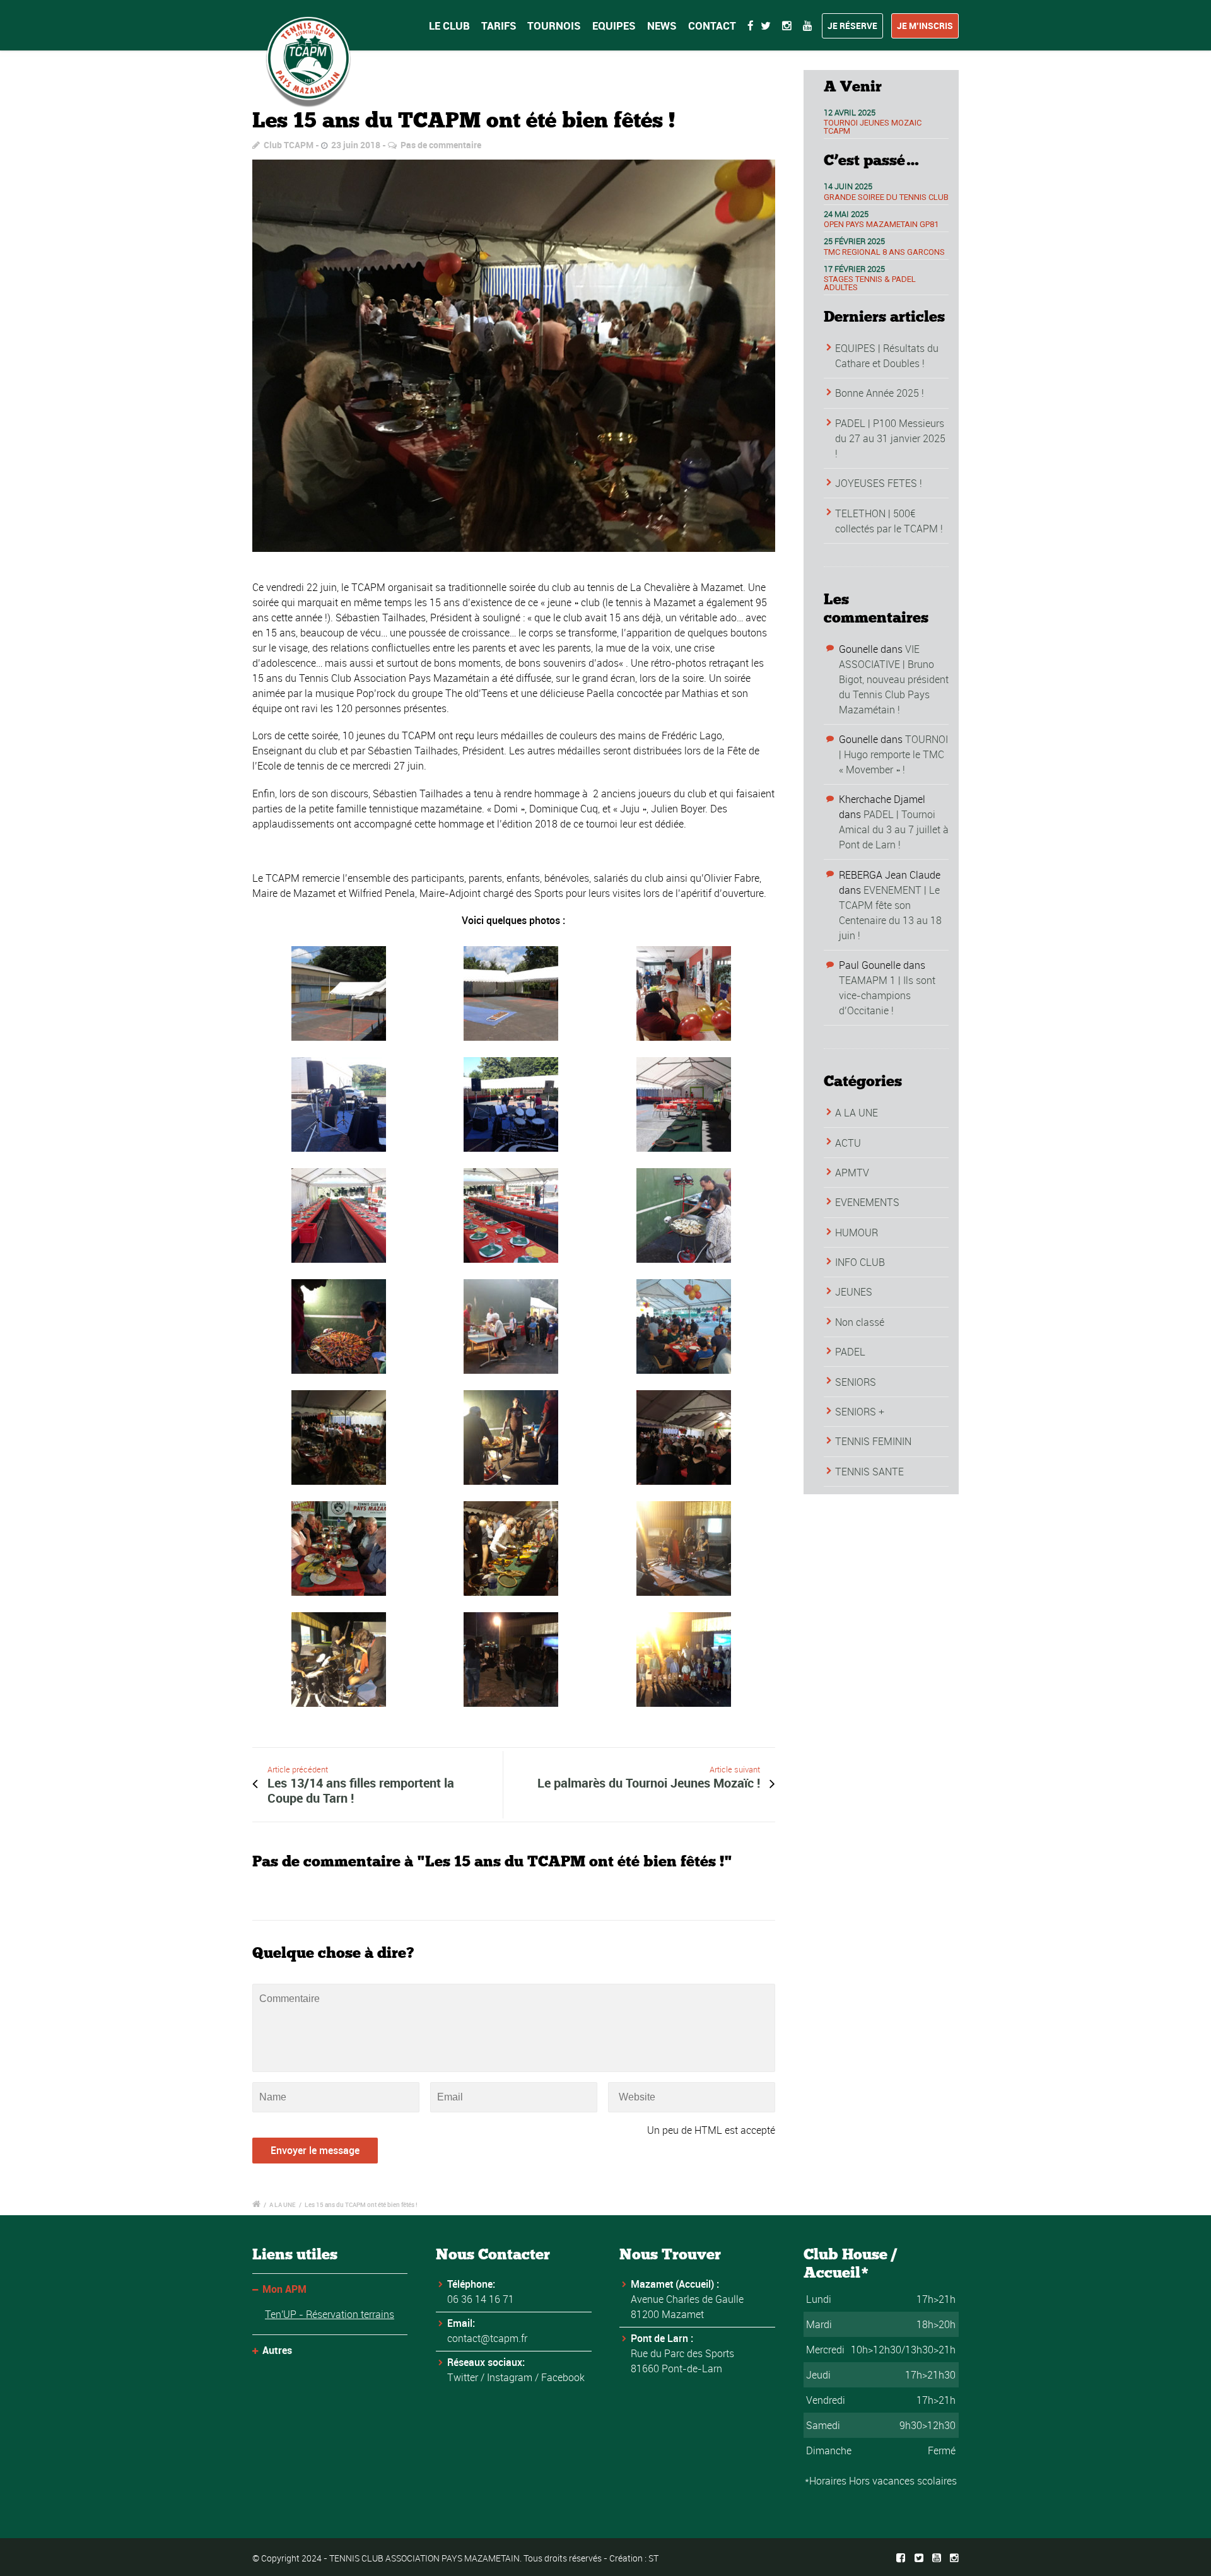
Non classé (860, 1322)
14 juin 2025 (848, 186)
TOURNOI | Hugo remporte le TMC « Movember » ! (893, 754)
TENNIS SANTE (869, 1472)
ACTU (848, 1143)
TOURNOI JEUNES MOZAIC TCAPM (873, 127)
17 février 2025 (854, 269)
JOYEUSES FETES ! (879, 483)
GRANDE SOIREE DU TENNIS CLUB (886, 197)
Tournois (554, 26)
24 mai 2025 (846, 214)
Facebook (563, 2377)
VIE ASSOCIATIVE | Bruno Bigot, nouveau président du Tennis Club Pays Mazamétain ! (894, 679)
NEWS (662, 26)
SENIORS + (860, 1412)
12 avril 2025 (850, 112)
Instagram (510, 2377)
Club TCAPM (289, 145)
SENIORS (856, 1382)
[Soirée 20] (514, 356)
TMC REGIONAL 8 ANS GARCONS (884, 252)
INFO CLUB (860, 1262)
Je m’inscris (925, 26)
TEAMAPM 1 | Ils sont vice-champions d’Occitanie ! (887, 995)
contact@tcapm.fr (487, 2338)
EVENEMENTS (867, 1202)
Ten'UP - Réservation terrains (330, 2314)
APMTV (852, 1173)
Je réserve (852, 26)
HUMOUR (857, 1232)
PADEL (850, 1352)
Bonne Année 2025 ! (880, 393)
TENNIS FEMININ (873, 1441)
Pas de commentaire (441, 145)
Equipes (614, 26)
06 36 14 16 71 (481, 2299)
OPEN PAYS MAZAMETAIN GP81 (881, 224)
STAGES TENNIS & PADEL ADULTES (870, 283)
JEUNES (854, 1292)
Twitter (463, 2377)
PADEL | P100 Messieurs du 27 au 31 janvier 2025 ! (890, 438)
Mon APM (284, 2289)
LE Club (449, 26)
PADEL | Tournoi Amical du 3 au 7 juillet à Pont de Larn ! (894, 829)
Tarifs (499, 26)
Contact (712, 26)
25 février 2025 (854, 241)
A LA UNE (857, 1113)
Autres (277, 2350)
